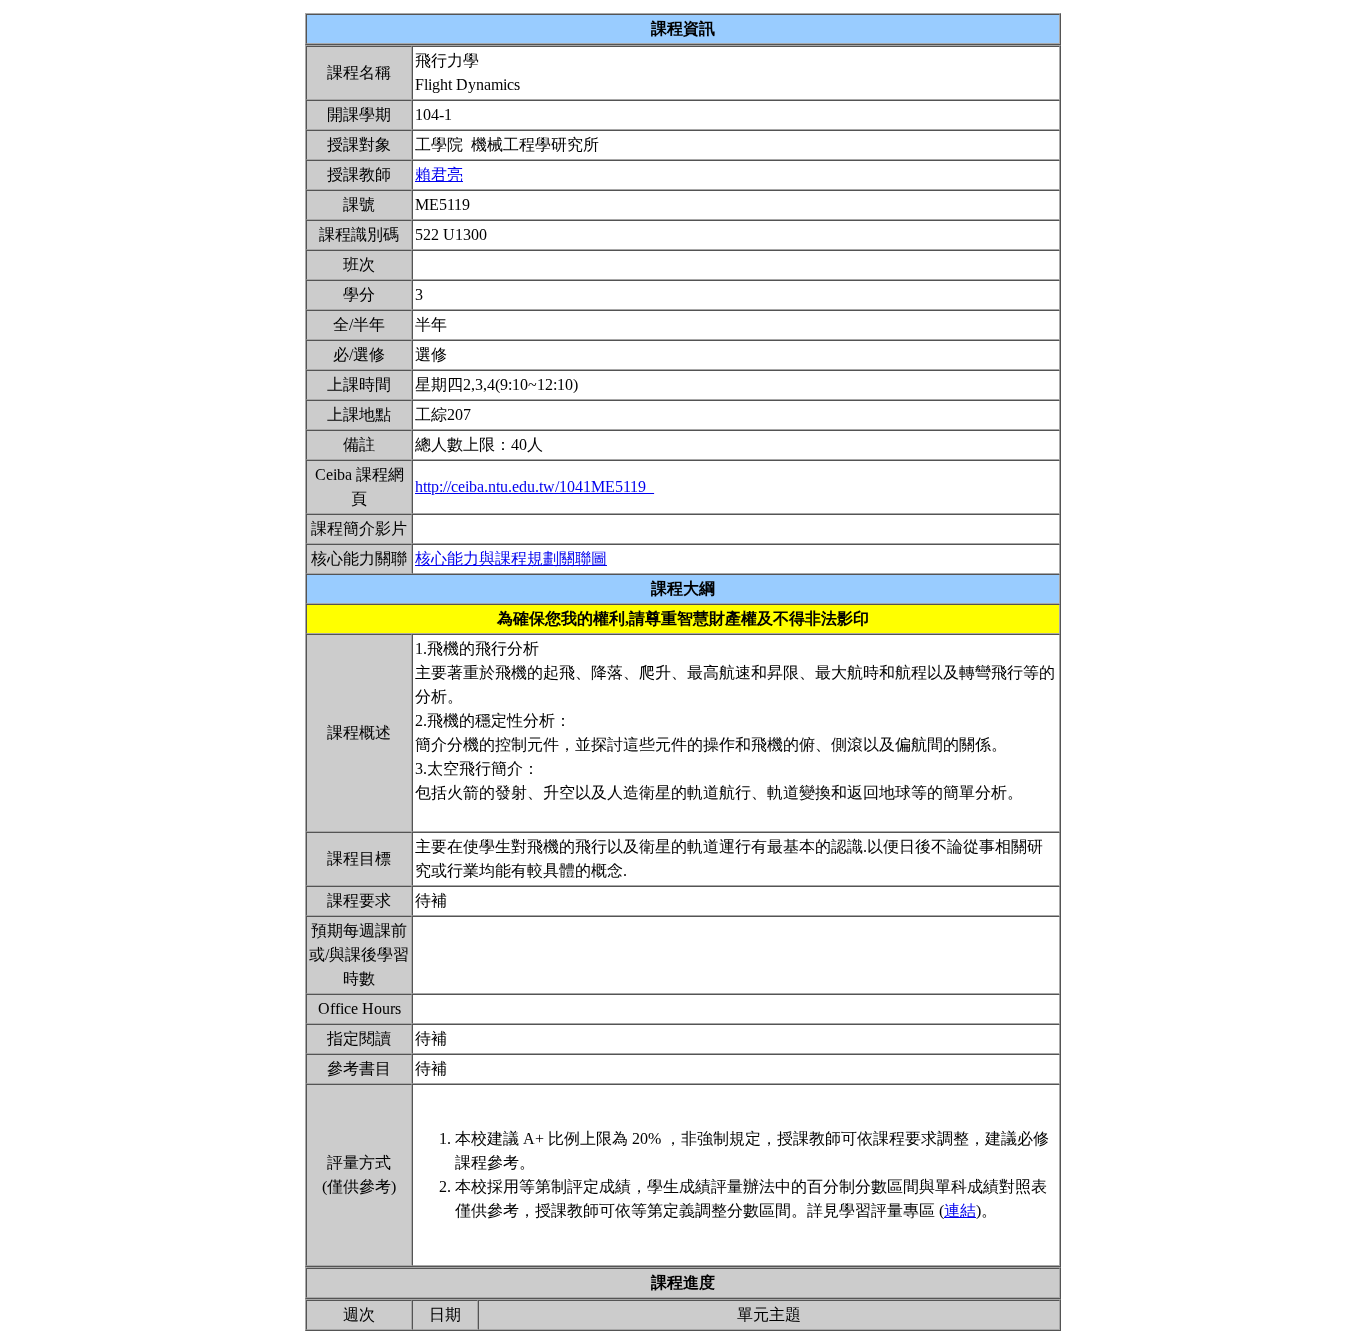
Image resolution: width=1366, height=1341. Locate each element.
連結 (960, 1210)
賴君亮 (439, 174)
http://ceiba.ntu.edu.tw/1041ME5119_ (534, 486)
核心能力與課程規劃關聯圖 (511, 558)
